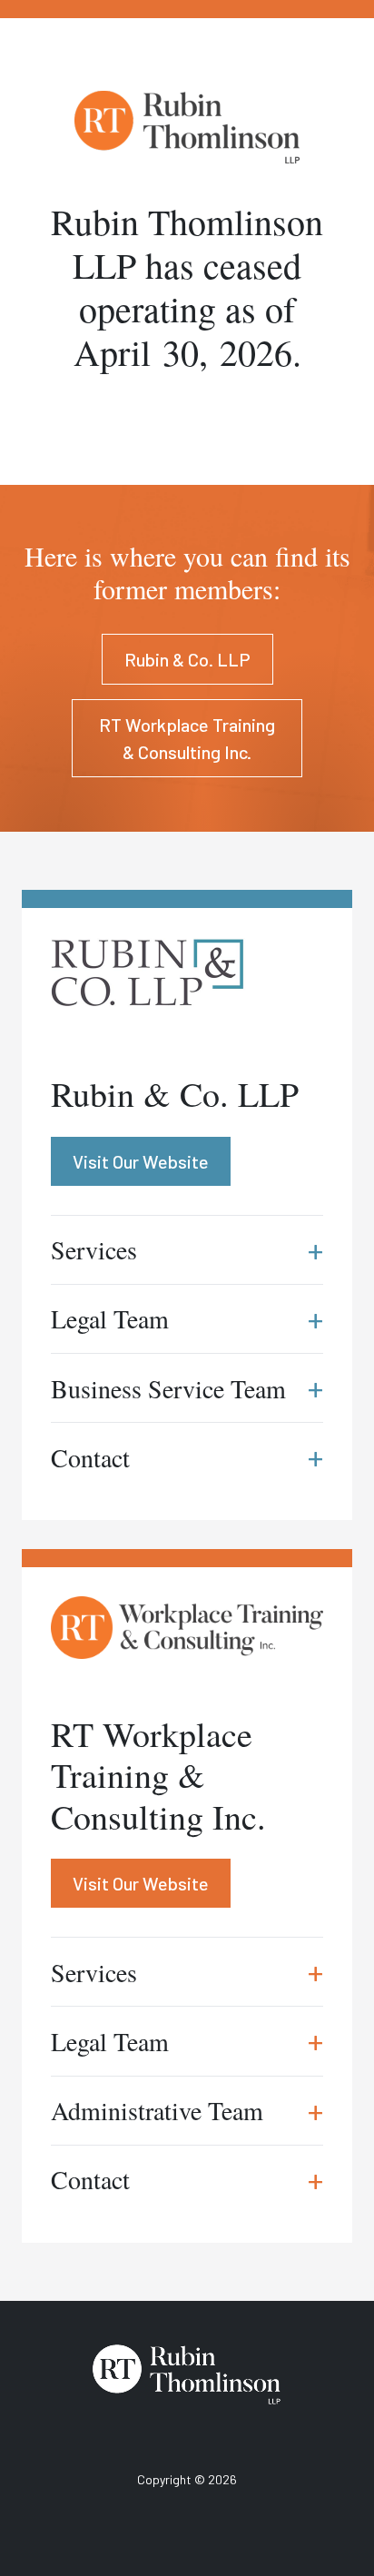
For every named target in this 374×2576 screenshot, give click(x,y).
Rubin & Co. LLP (187, 659)
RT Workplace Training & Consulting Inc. (187, 738)
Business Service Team (187, 1388)
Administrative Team (187, 2111)
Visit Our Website (141, 1883)
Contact (187, 2180)
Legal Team (187, 2041)
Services (187, 1972)
